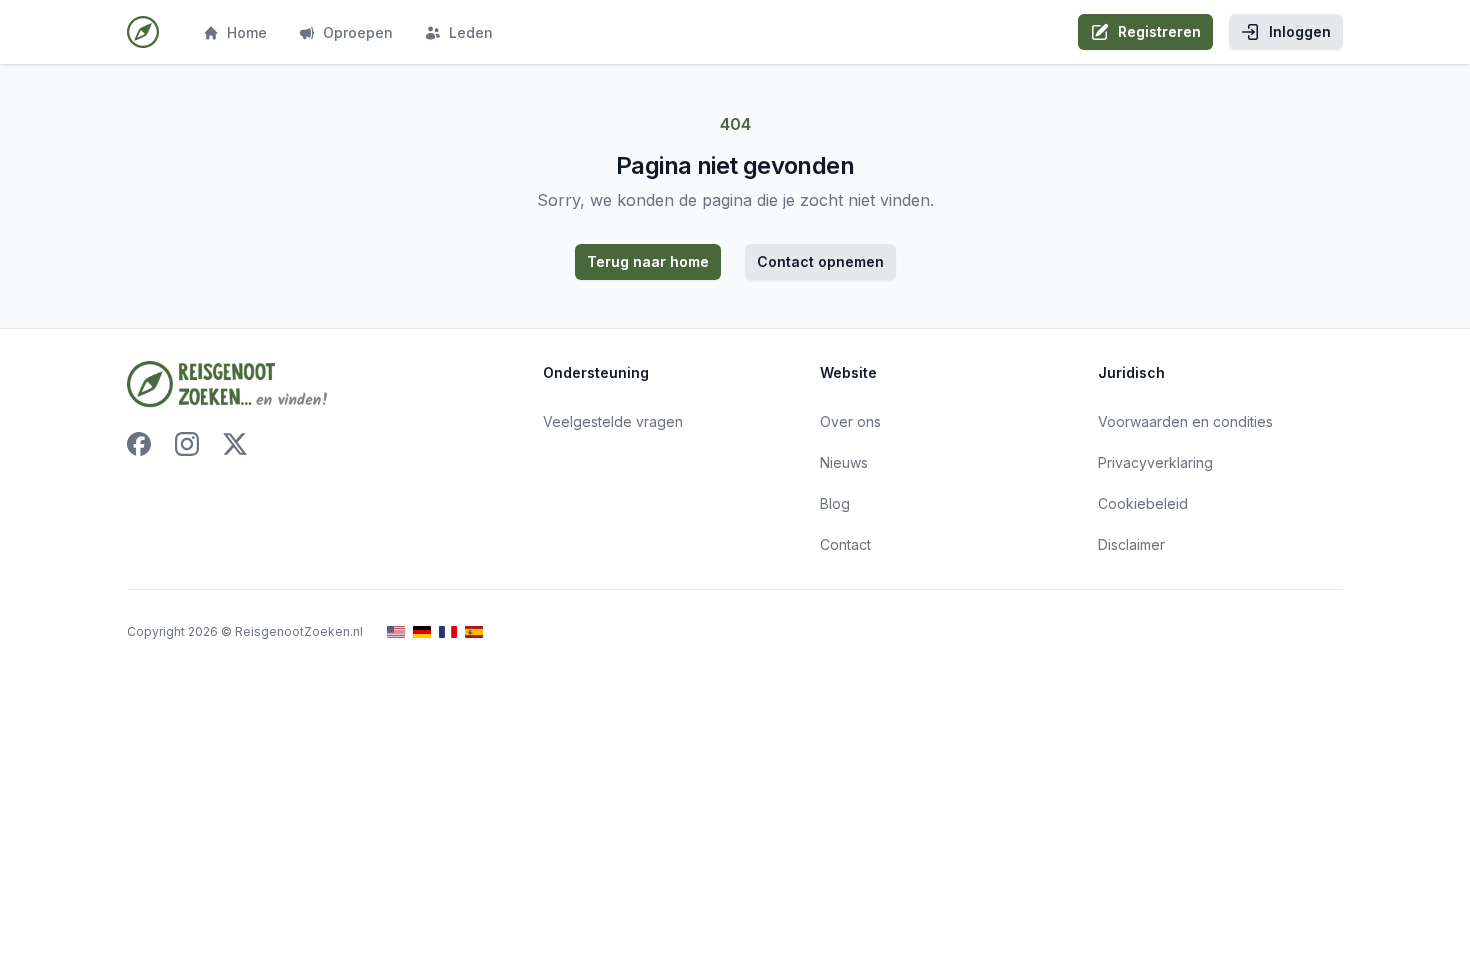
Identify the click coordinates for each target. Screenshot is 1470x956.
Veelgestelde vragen (613, 421)
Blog (835, 503)
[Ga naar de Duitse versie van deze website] (422, 632)
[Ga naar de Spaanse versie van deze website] (474, 632)
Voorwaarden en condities (1185, 421)
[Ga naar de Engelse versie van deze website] (396, 632)
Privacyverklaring (1155, 462)
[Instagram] (187, 444)
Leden (471, 32)
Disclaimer (1131, 544)
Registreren (1159, 31)
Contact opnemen (820, 261)
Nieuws (844, 462)
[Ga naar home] (143, 32)
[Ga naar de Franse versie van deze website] (448, 632)
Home (247, 32)
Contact (845, 544)
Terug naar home (648, 261)
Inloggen (1300, 31)
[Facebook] (139, 444)
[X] (235, 444)
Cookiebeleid (1143, 503)
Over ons (850, 421)
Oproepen (358, 32)
